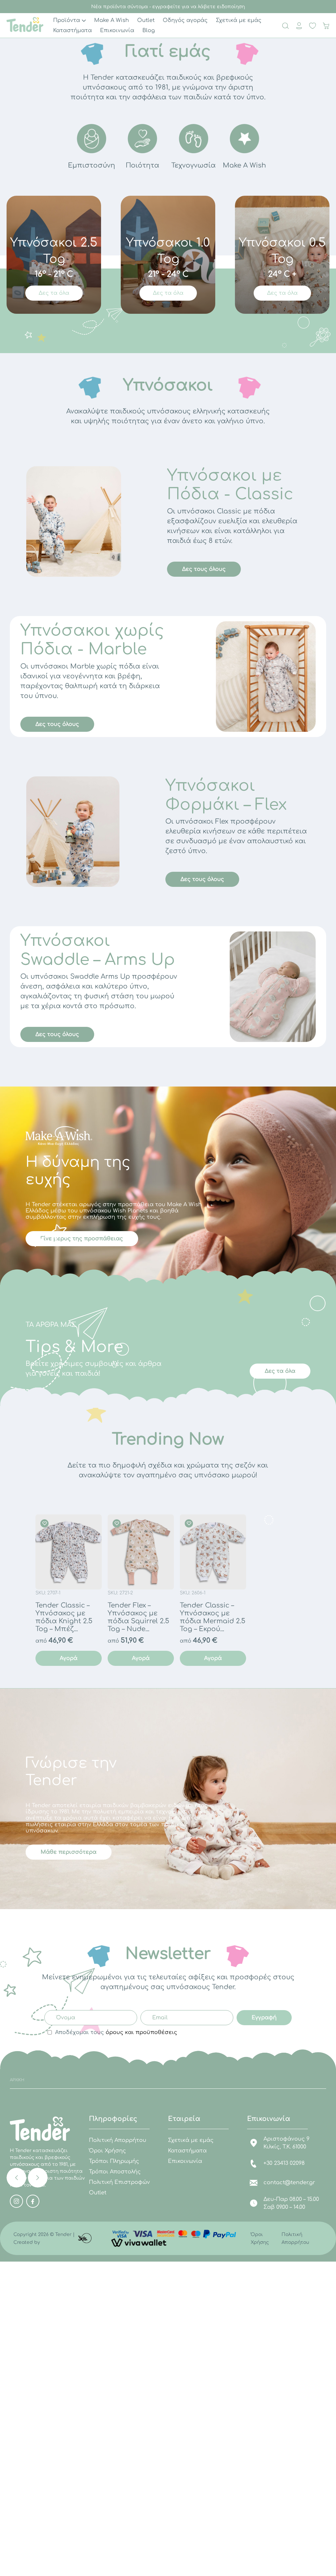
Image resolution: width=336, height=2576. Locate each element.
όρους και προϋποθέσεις (141, 2032)
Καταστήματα (187, 2151)
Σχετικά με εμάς (191, 2140)
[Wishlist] (45, 1523)
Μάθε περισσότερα (69, 1852)
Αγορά (69, 1658)
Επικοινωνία (185, 2161)
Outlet (98, 2193)
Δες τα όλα (54, 293)
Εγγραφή (264, 2018)
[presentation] (16, 2178)
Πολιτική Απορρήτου (118, 2140)
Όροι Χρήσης (107, 2151)
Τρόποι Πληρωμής (114, 2161)
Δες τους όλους (204, 569)
